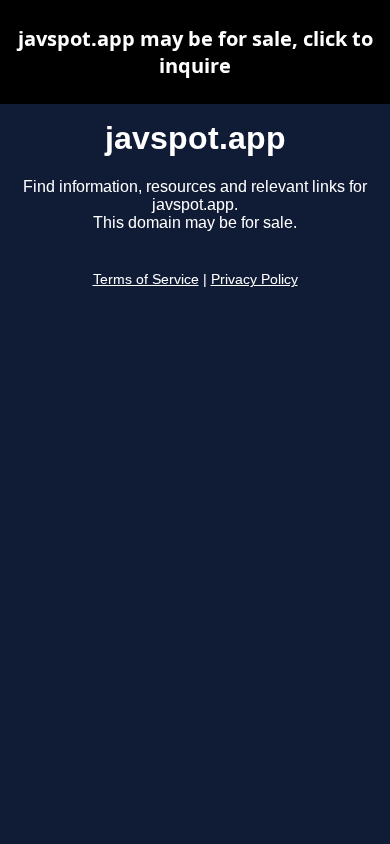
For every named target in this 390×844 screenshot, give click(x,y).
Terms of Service (146, 279)
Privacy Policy (254, 279)
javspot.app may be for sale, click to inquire (195, 52)
